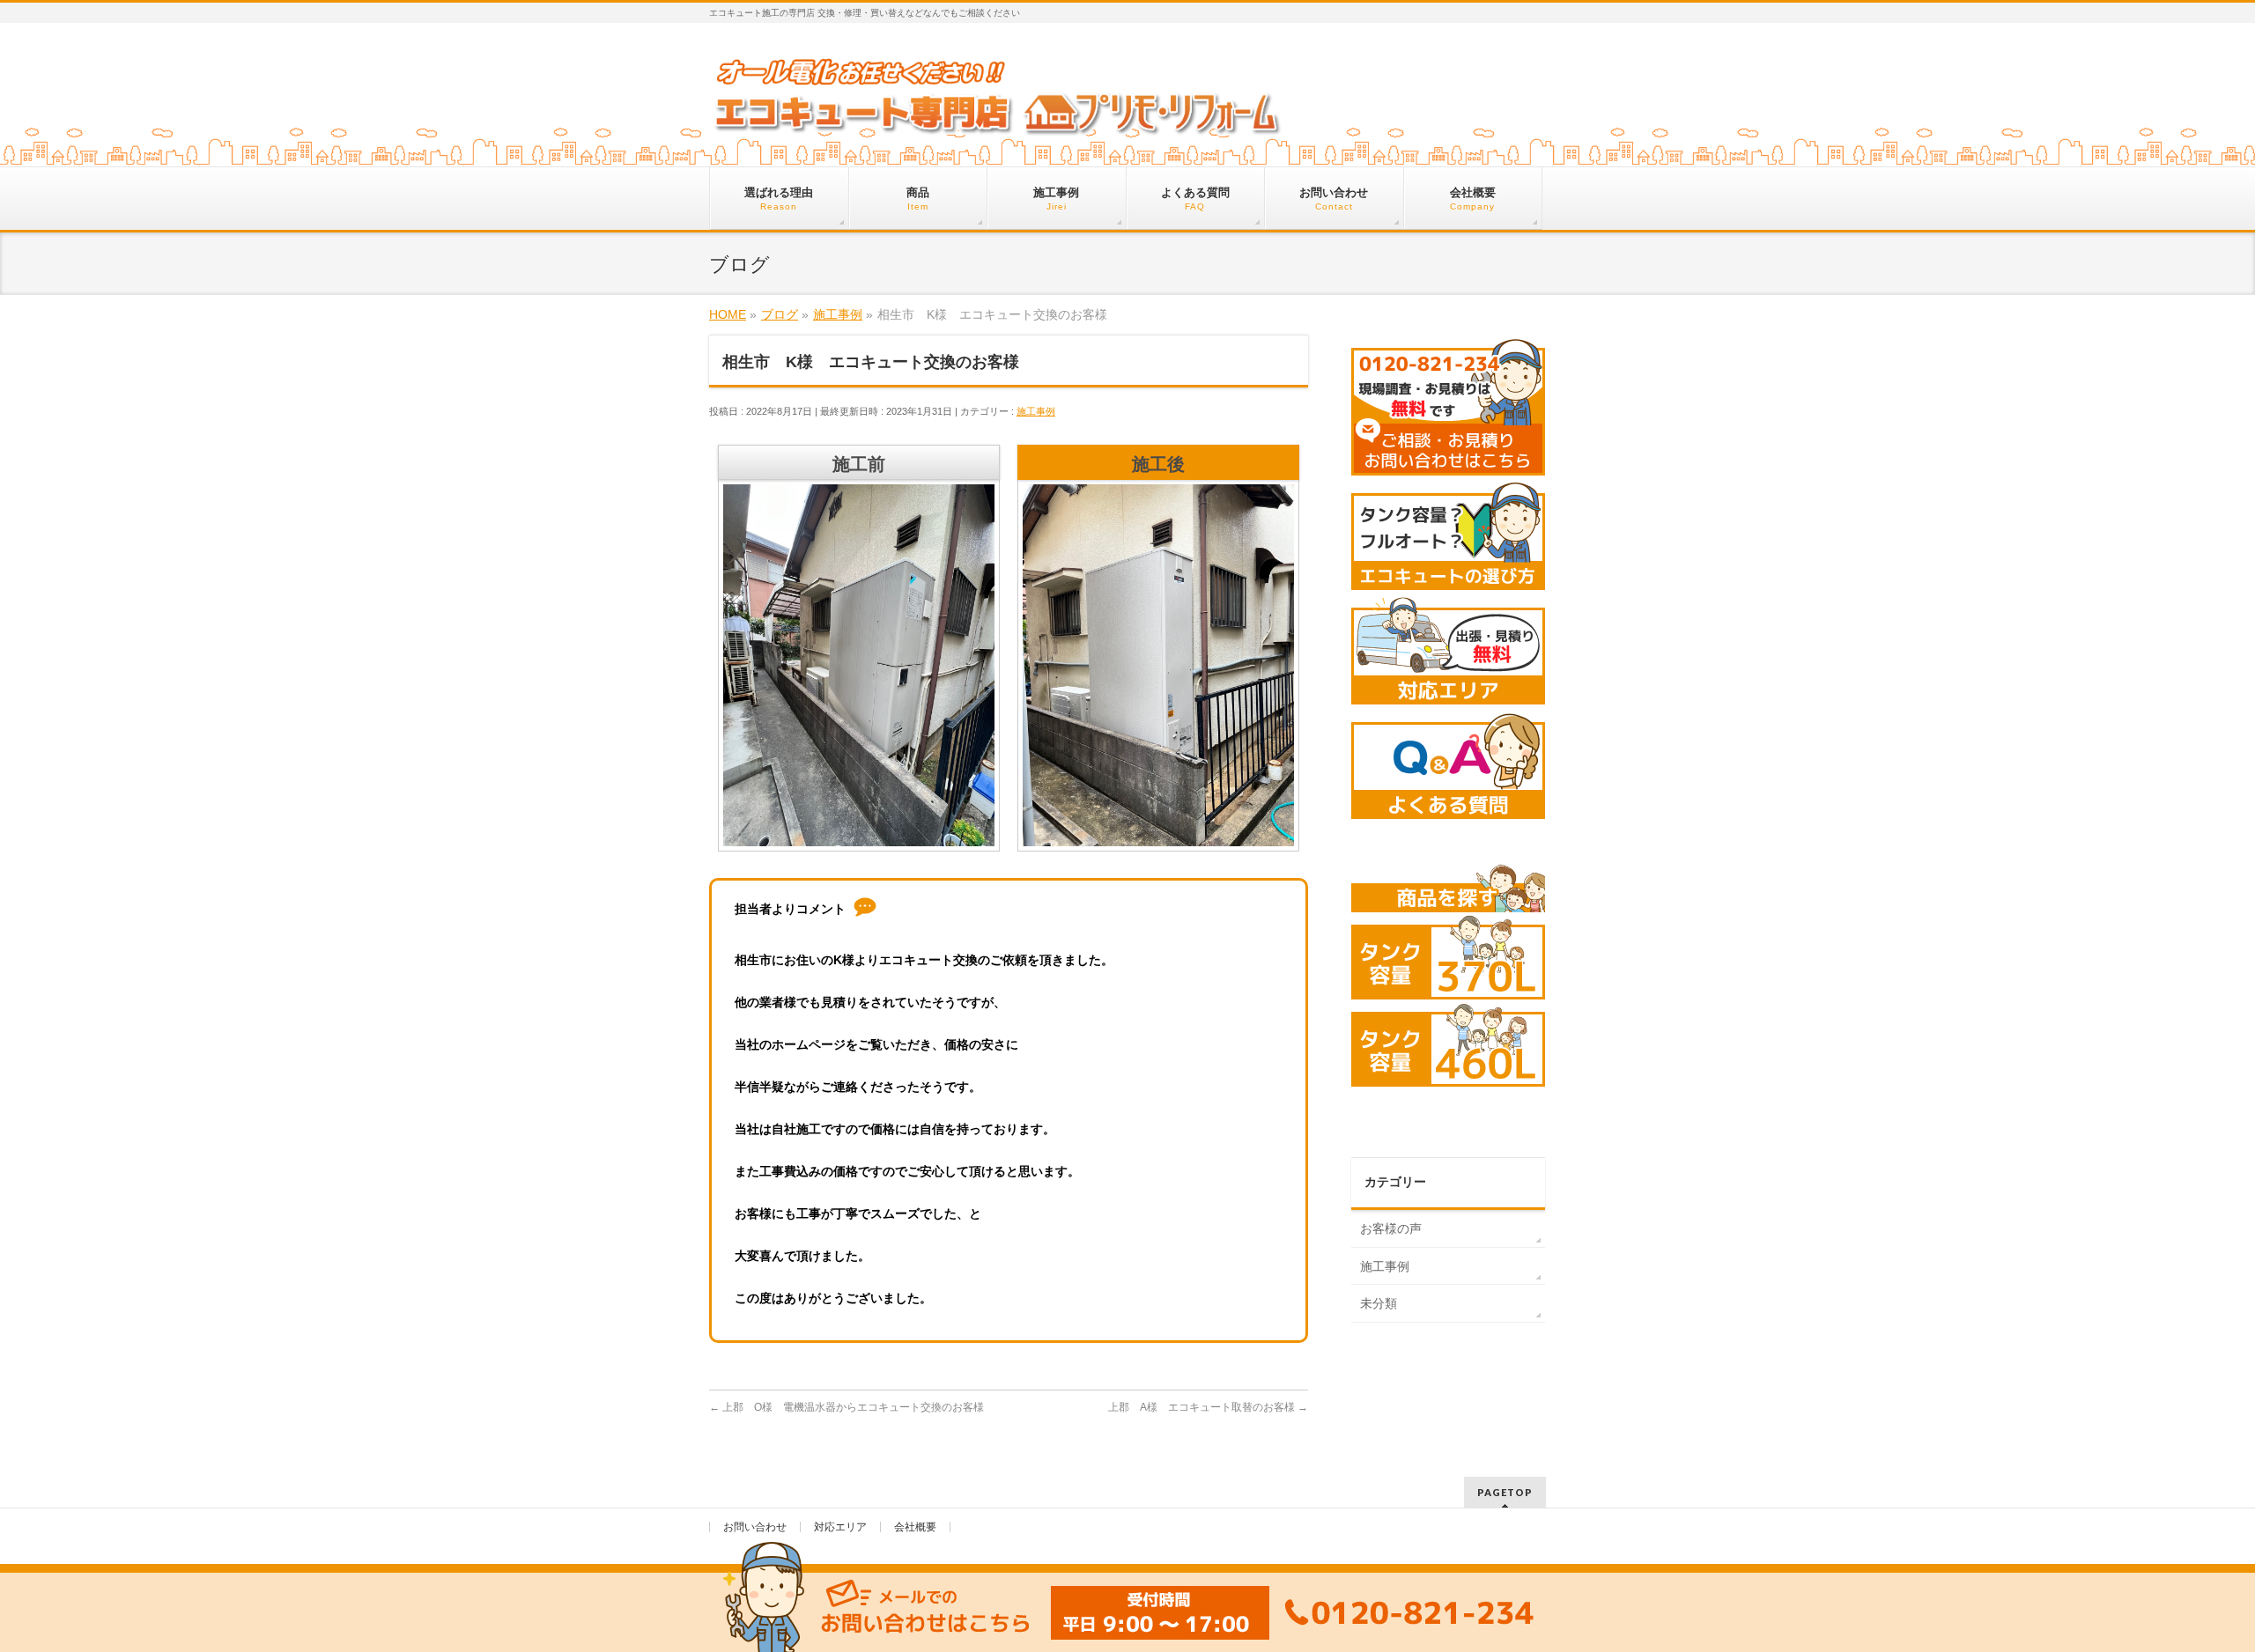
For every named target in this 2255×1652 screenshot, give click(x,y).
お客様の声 (1391, 1228)
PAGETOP (1505, 1492)
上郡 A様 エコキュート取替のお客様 (1208, 1407)
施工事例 (1036, 411)
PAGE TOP (2192, 1588)
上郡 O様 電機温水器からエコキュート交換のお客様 (847, 1407)
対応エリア (840, 1527)
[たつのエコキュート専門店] (998, 120)
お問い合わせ (755, 1527)
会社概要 (915, 1527)
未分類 (1379, 1303)
